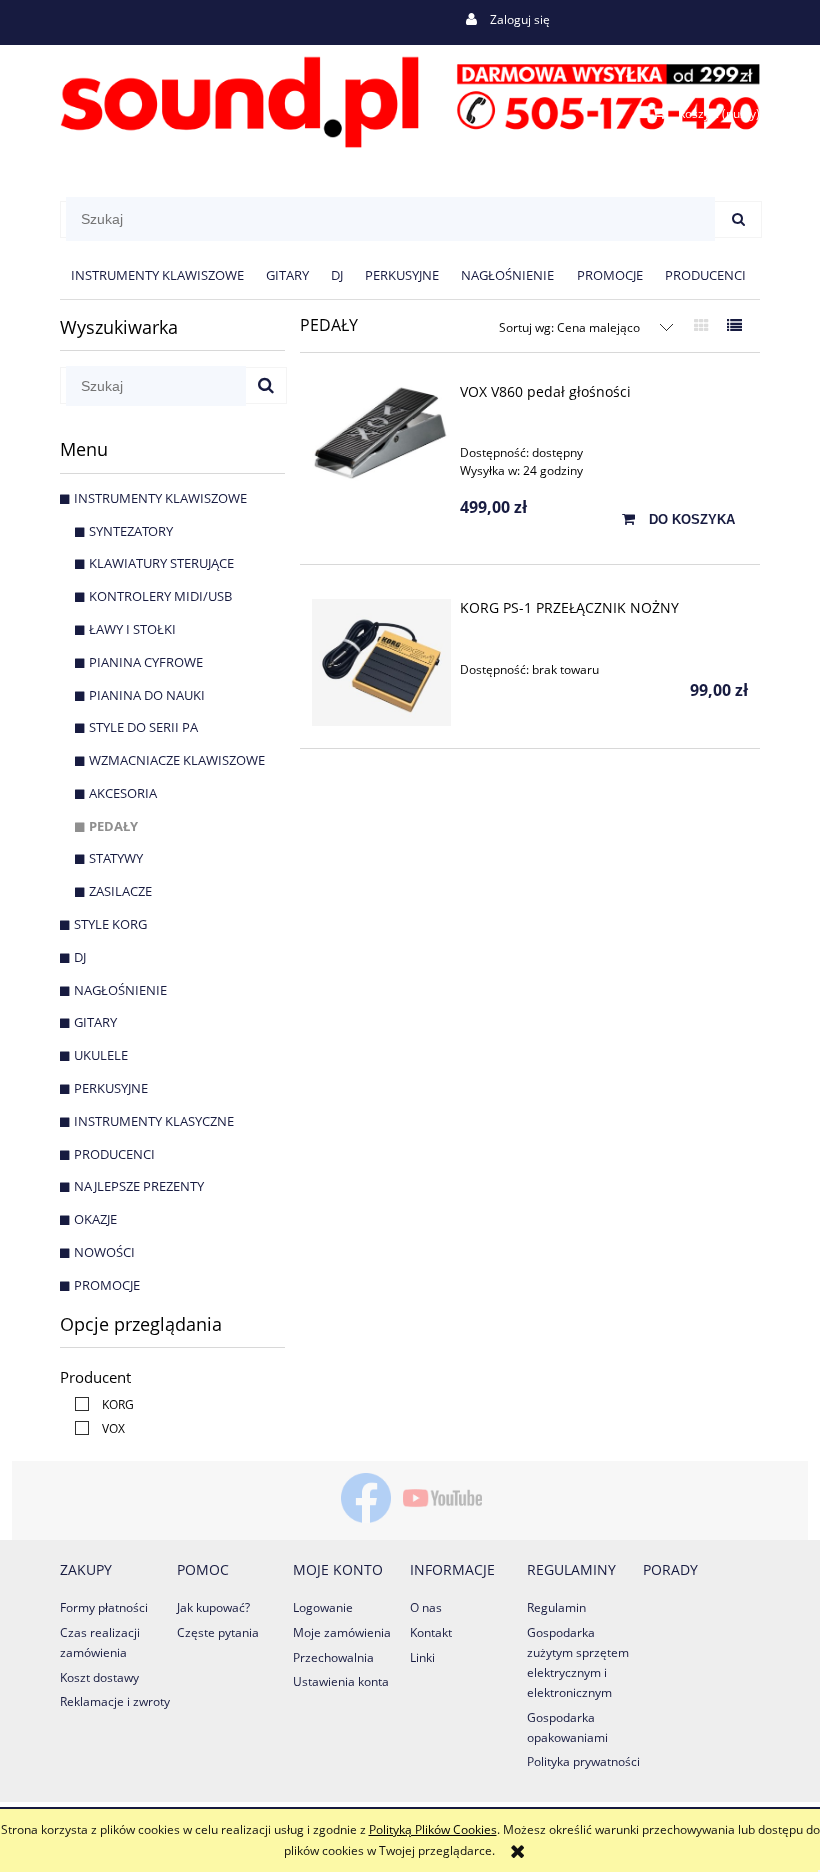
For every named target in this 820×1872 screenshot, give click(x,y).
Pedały (113, 826)
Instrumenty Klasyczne (154, 1121)
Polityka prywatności (583, 1761)
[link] (99, 1404)
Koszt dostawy (99, 1677)
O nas (426, 1607)
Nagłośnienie (120, 990)
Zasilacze (120, 891)
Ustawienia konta (341, 1681)
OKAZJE (95, 1219)
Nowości (104, 1252)
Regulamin (556, 1607)
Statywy (116, 858)
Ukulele (101, 1055)
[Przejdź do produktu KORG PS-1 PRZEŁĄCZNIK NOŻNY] (381, 662)
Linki (422, 1657)
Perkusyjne (111, 1088)
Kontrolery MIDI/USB (160, 596)
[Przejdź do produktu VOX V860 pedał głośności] (381, 432)
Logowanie (323, 1607)
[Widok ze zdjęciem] (701, 325)
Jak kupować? (213, 1607)
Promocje (107, 1285)
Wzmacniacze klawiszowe (177, 760)
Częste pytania (218, 1632)
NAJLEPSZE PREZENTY (139, 1186)
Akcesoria (123, 793)
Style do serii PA (143, 727)
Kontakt (431, 1632)
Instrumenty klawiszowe (160, 498)
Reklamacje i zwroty (115, 1701)
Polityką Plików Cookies (433, 1829)
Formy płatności (104, 1607)
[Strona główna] (410, 98)
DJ (80, 957)
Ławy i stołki (132, 629)
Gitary (95, 1022)
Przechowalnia (333, 1657)
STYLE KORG (110, 924)
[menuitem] (157, 275)
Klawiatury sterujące (161, 563)
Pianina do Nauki (147, 695)
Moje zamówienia (342, 1632)
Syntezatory (131, 531)
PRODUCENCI (114, 1154)
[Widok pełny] (734, 325)
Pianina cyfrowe (146, 662)
